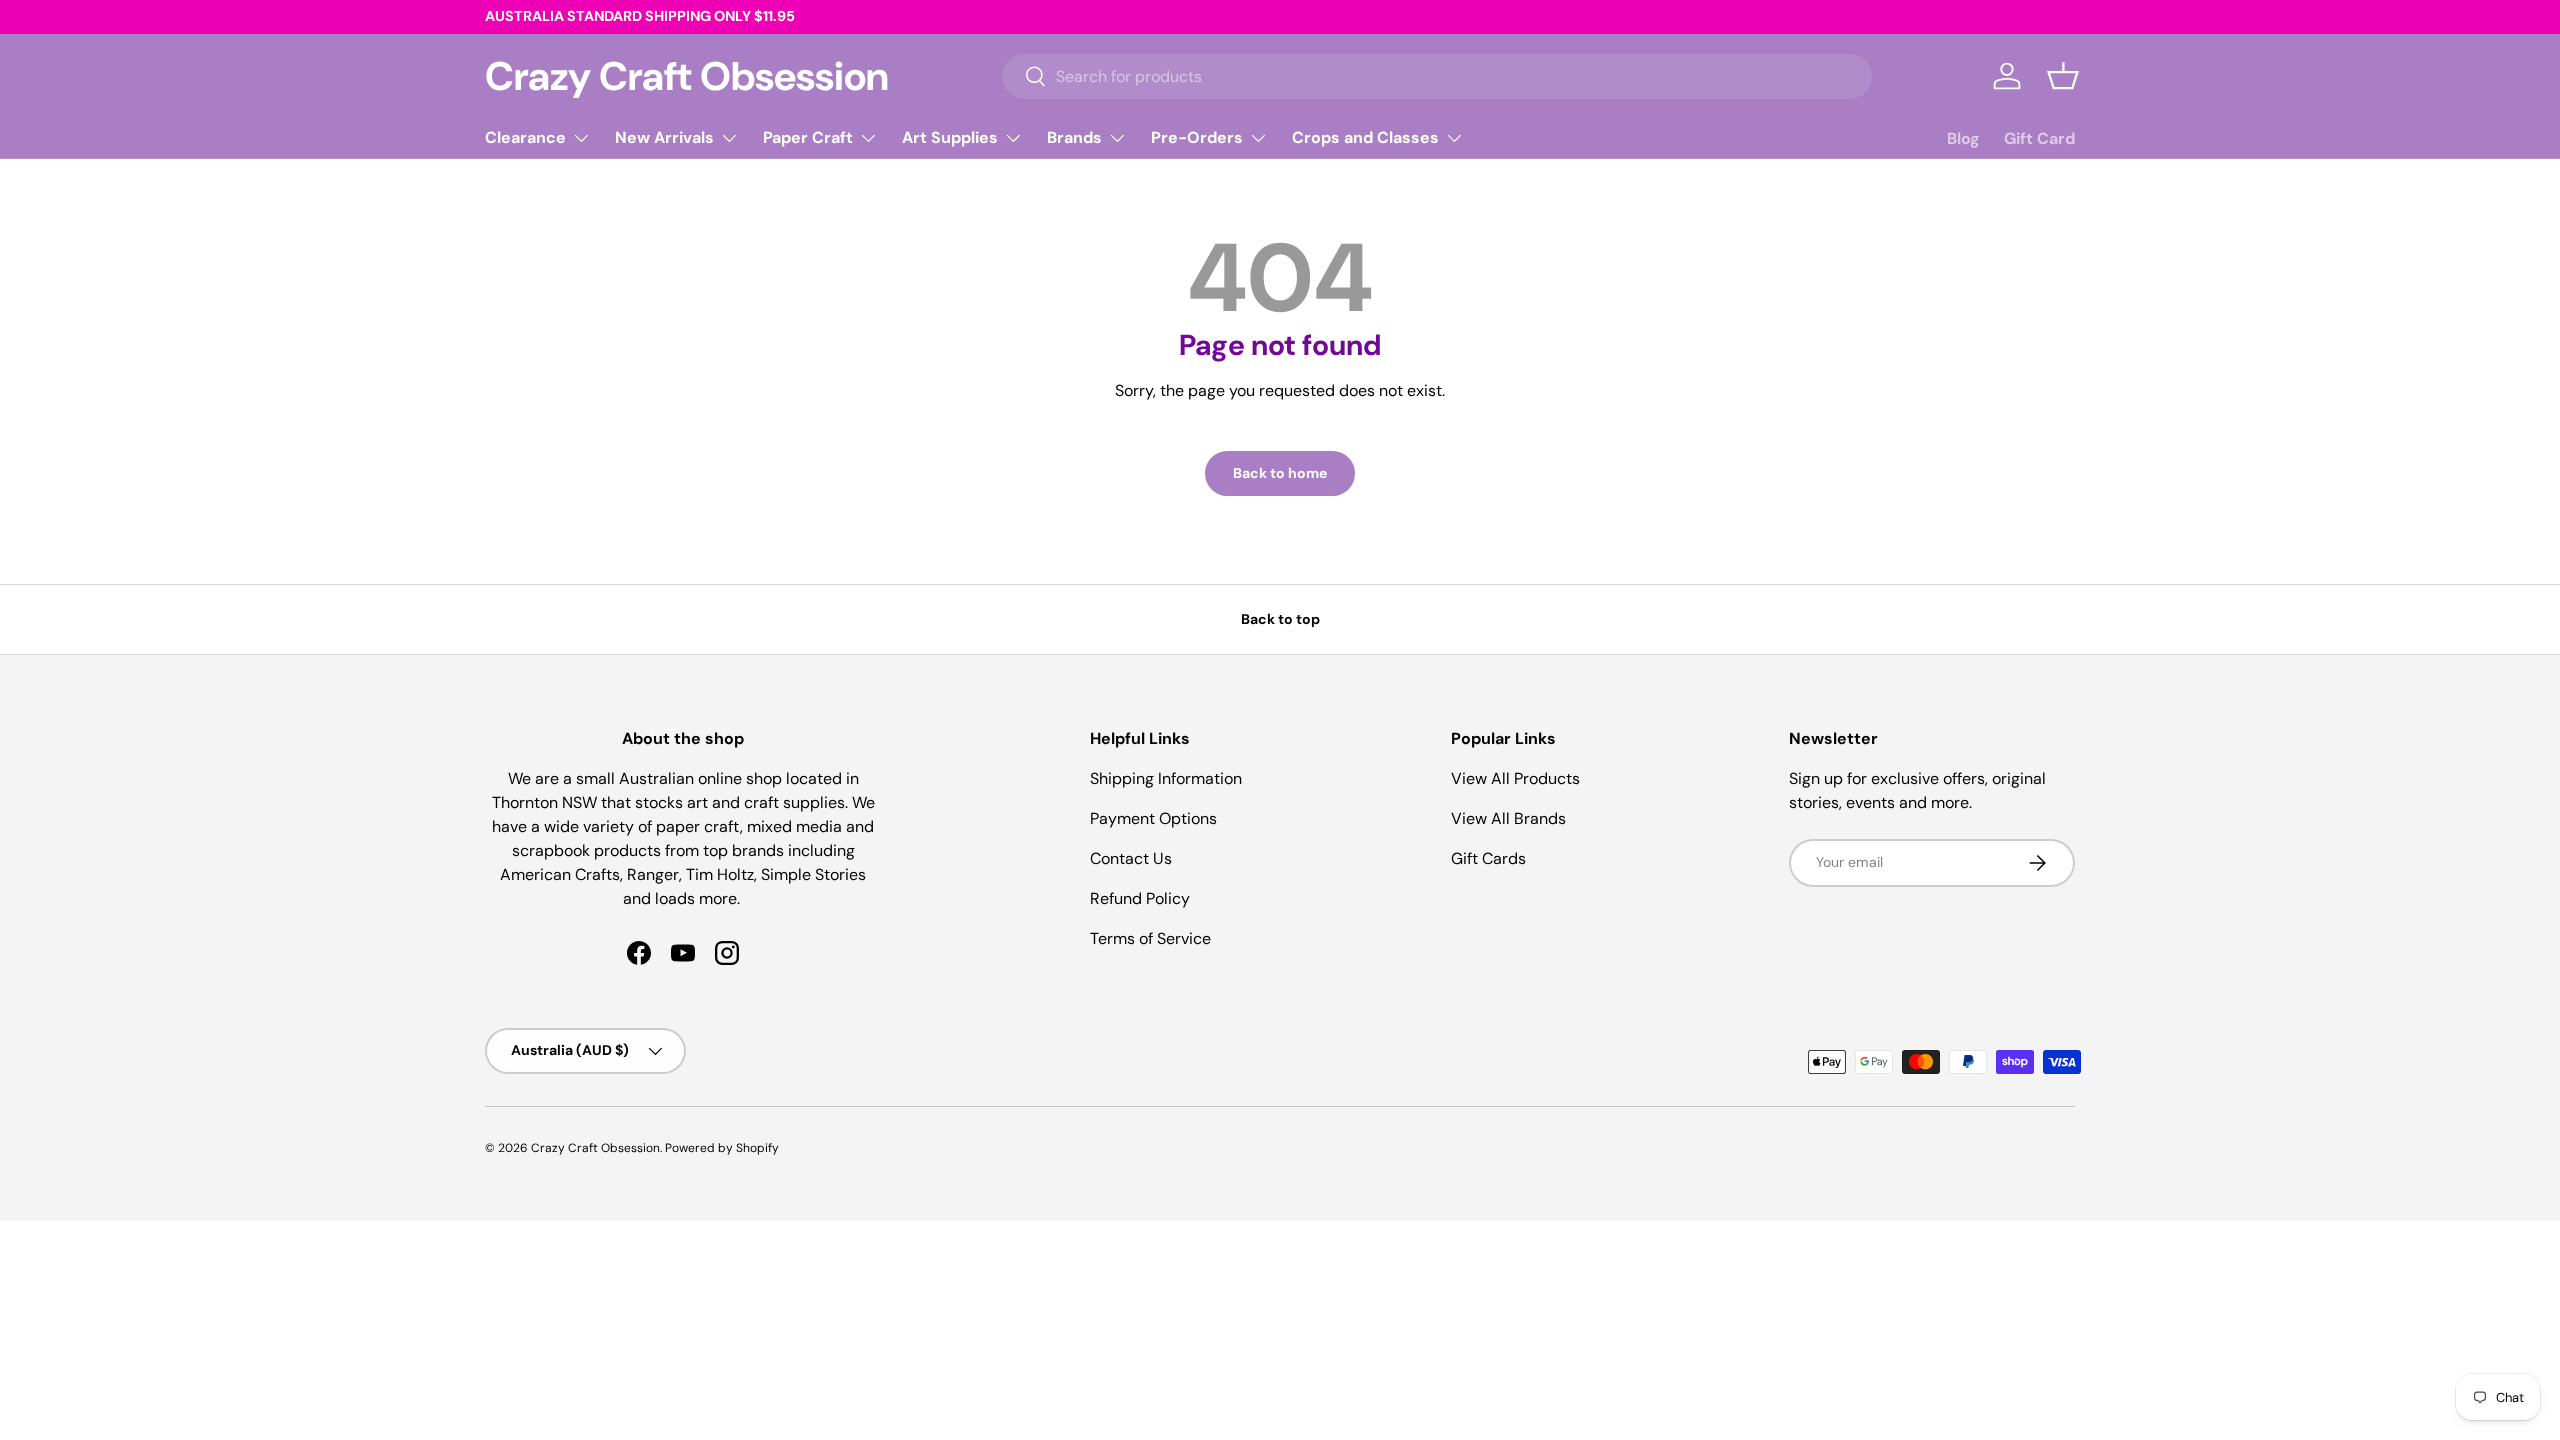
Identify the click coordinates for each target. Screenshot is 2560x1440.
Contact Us (1131, 858)
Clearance (525, 137)
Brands (1074, 137)
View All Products (1515, 778)
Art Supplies (950, 137)
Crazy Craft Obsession (595, 1148)
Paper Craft (808, 137)
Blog (1963, 138)
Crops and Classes (1365, 137)
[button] (2063, 76)
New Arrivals (664, 137)
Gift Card (2039, 138)
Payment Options (1153, 818)
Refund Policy (1140, 898)
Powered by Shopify (722, 1148)
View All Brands (1508, 818)
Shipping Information (1166, 778)
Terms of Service (1150, 938)
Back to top (1280, 619)
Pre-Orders (1197, 137)
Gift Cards (1488, 858)
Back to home (1280, 473)
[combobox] (1437, 76)
